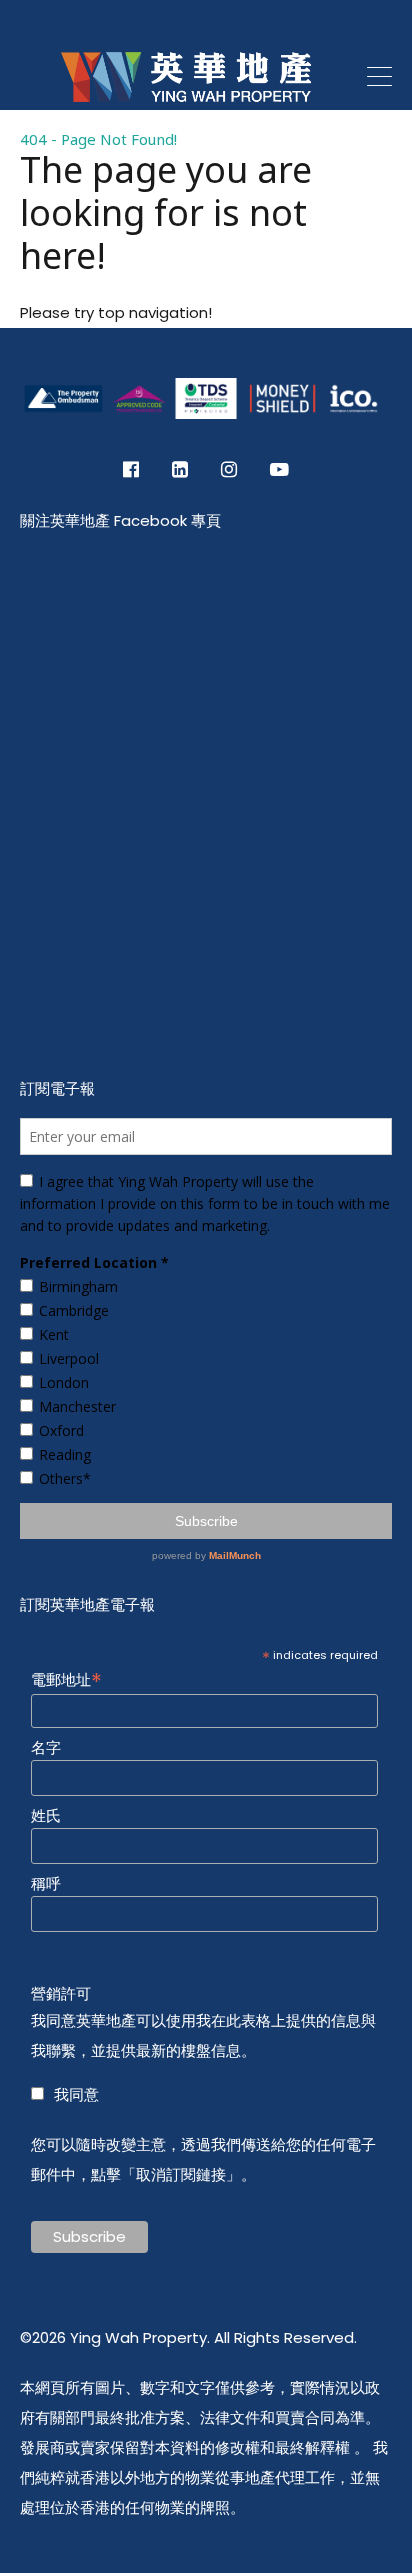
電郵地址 (66, 1678)
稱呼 (46, 1884)
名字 (46, 1748)
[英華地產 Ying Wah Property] (186, 124)
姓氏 (46, 1816)
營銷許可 (61, 1994)
